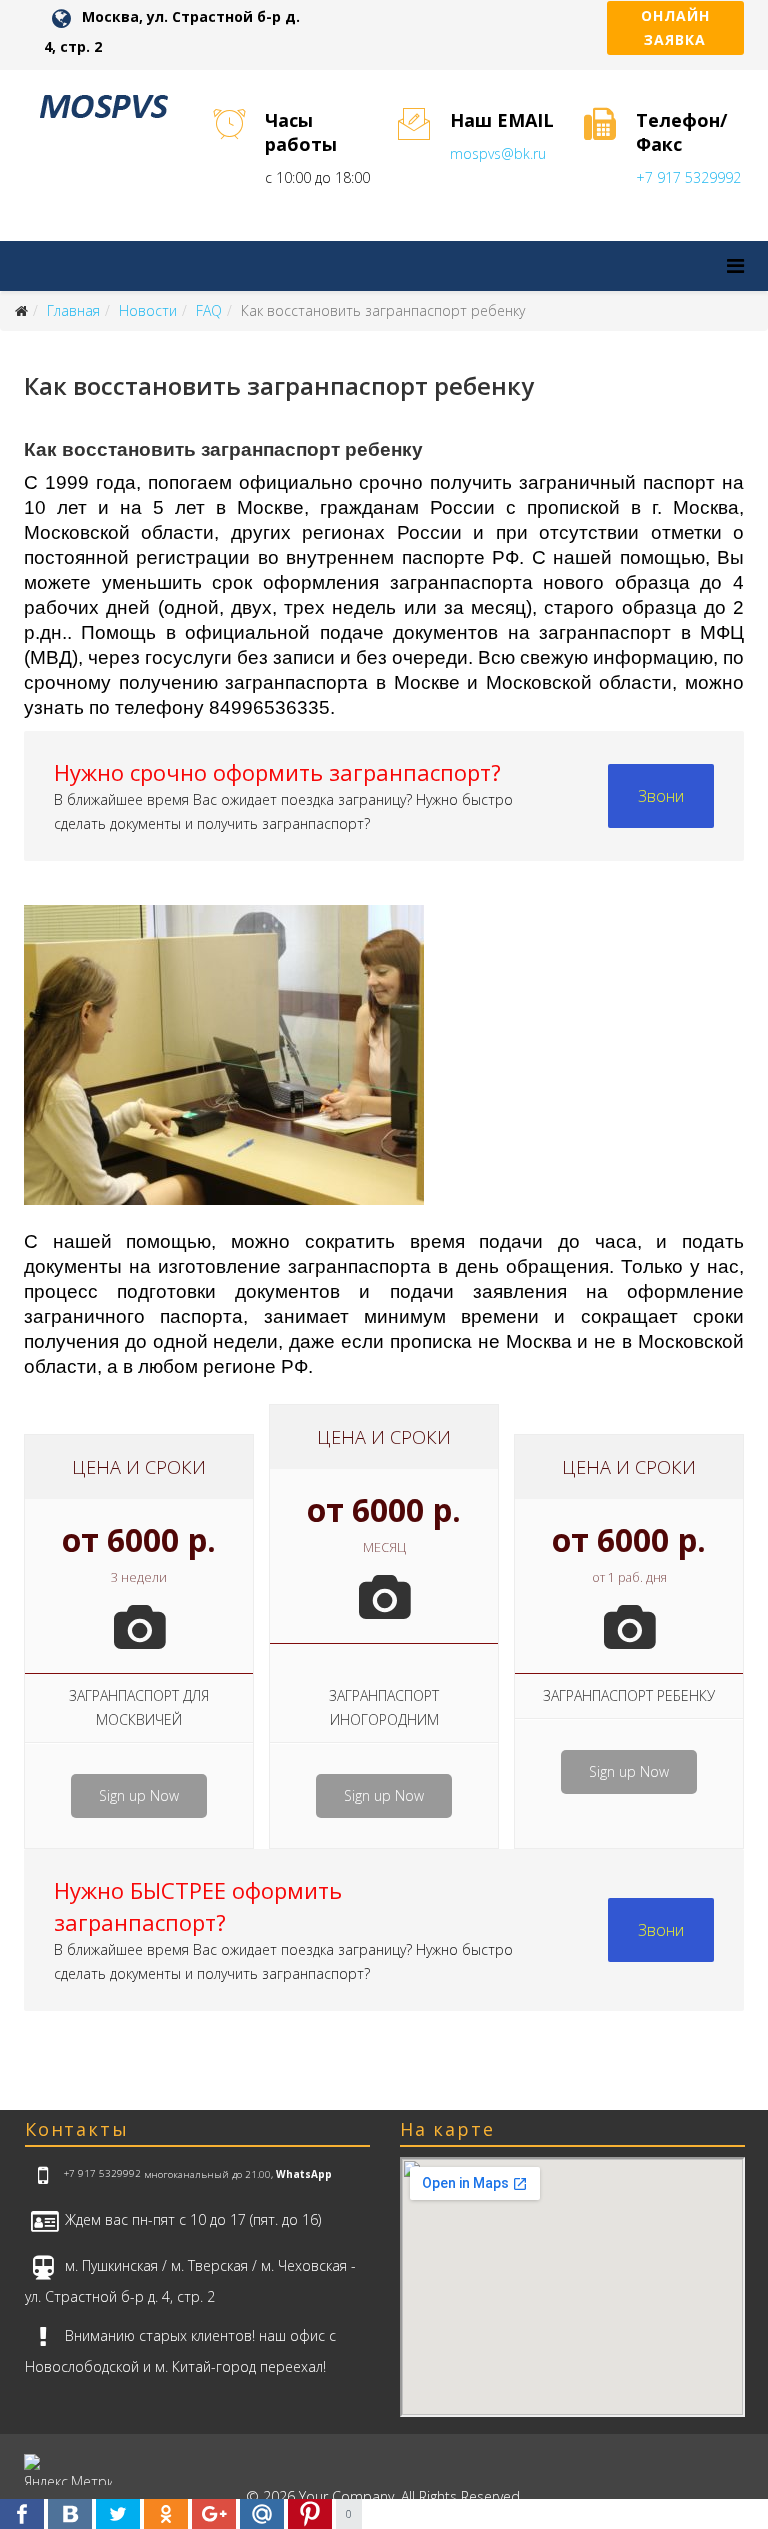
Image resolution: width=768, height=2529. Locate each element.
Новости (148, 310)
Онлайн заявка (675, 27)
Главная (73, 310)
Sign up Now (139, 1795)
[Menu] (735, 265)
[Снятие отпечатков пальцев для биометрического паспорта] (384, 1066)
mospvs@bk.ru (498, 153)
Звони (661, 796)
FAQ (209, 310)
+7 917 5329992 (688, 177)
